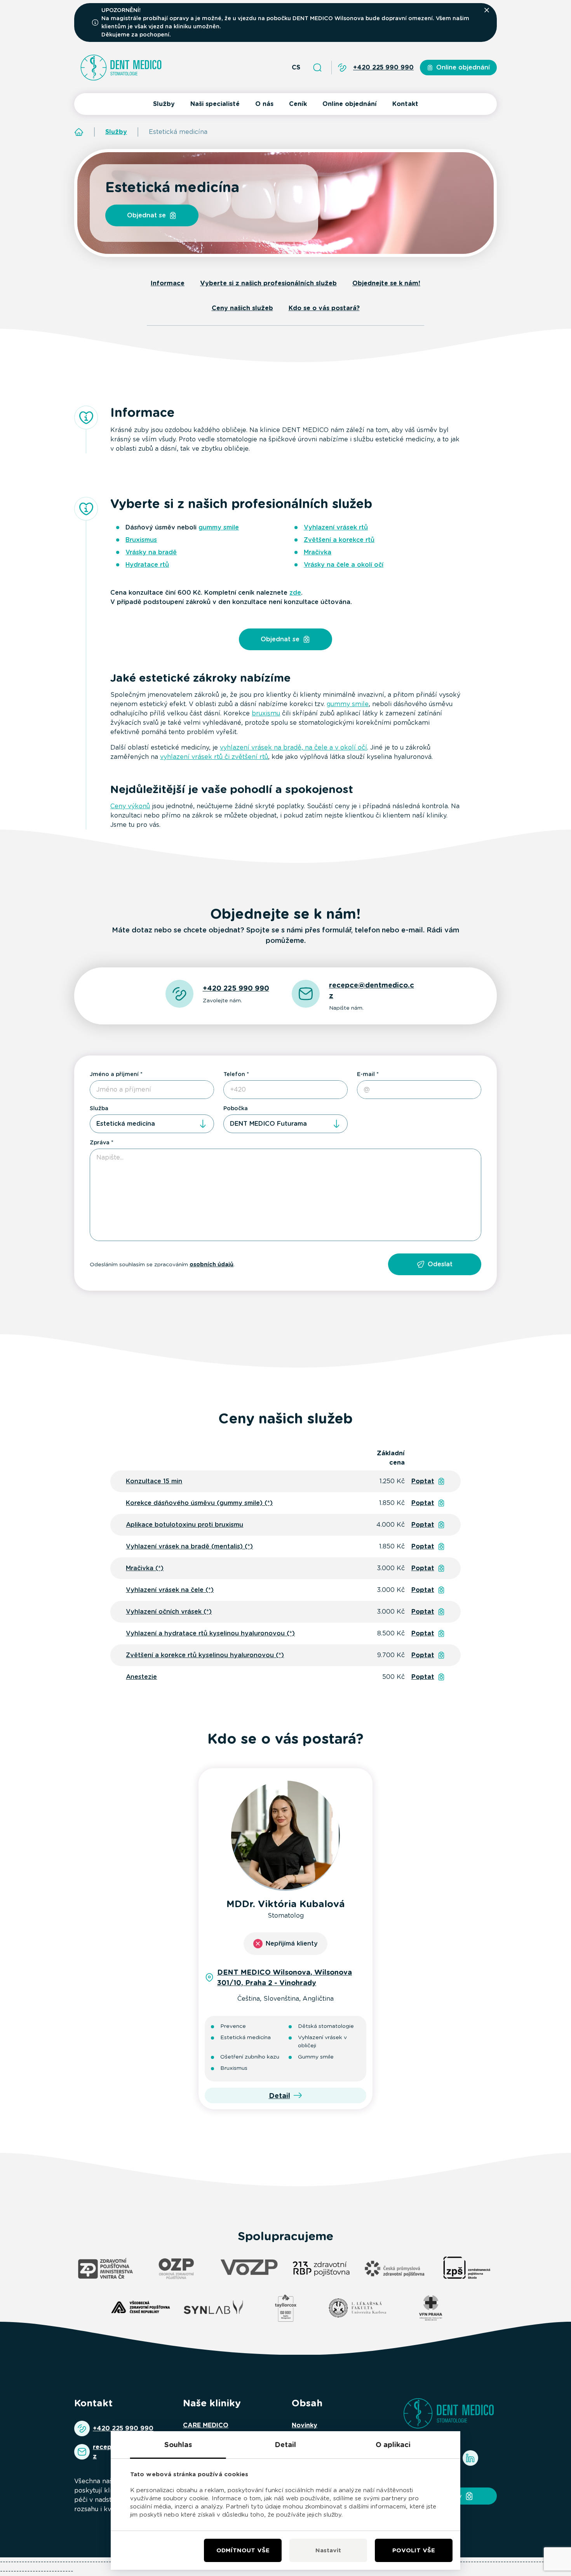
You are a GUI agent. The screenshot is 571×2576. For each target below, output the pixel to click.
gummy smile (348, 704)
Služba (99, 1108)
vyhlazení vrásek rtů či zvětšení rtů (214, 757)
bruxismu (266, 713)
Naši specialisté (215, 104)
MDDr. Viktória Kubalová (286, 1904)
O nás (264, 104)
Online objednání (350, 104)
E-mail (366, 1074)
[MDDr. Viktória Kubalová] (285, 1835)
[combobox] (152, 1124)
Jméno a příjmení (114, 1074)
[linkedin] (470, 2458)
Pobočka (236, 1108)
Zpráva (100, 1142)
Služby (164, 104)
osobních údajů (212, 1264)
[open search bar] (317, 68)
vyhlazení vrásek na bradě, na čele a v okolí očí (293, 747)
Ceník (298, 104)
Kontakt (405, 104)
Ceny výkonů (130, 806)
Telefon (234, 1074)
